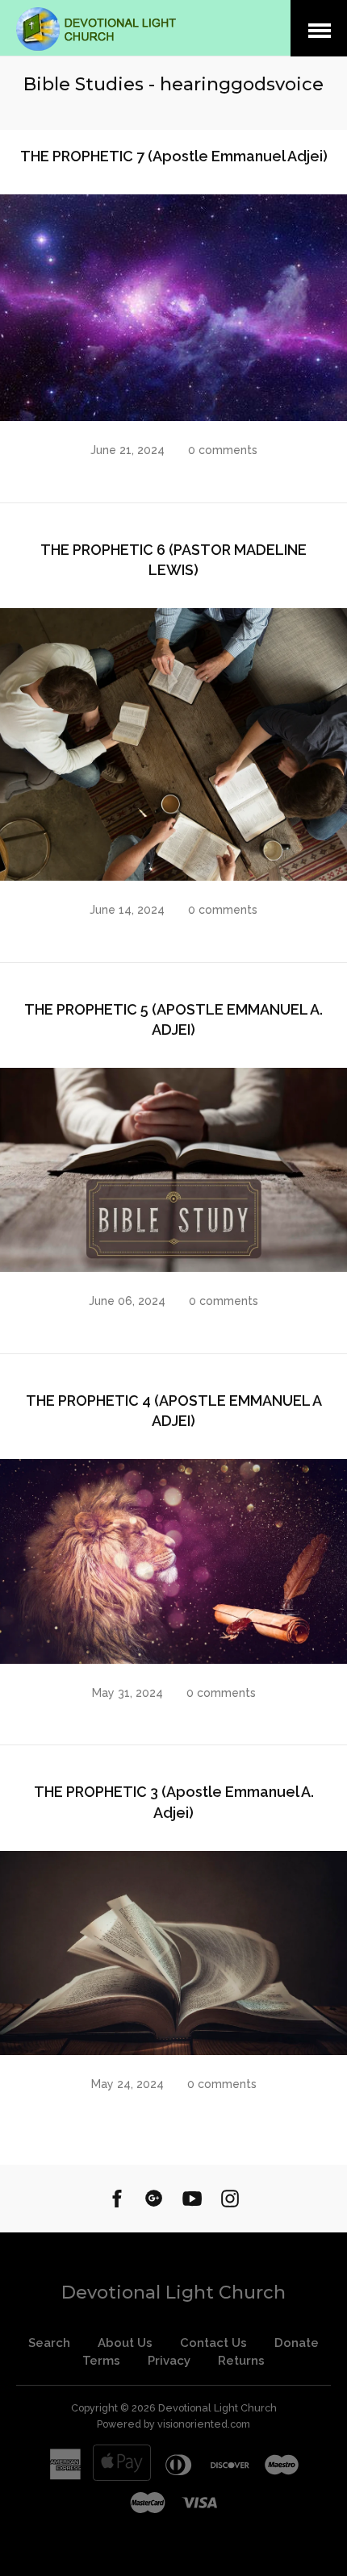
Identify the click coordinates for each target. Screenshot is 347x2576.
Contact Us (213, 2343)
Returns (241, 2361)
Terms (101, 2361)
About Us (125, 2343)
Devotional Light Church (173, 2293)
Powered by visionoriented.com (173, 2424)
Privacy (169, 2361)
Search (49, 2343)
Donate (297, 2343)
